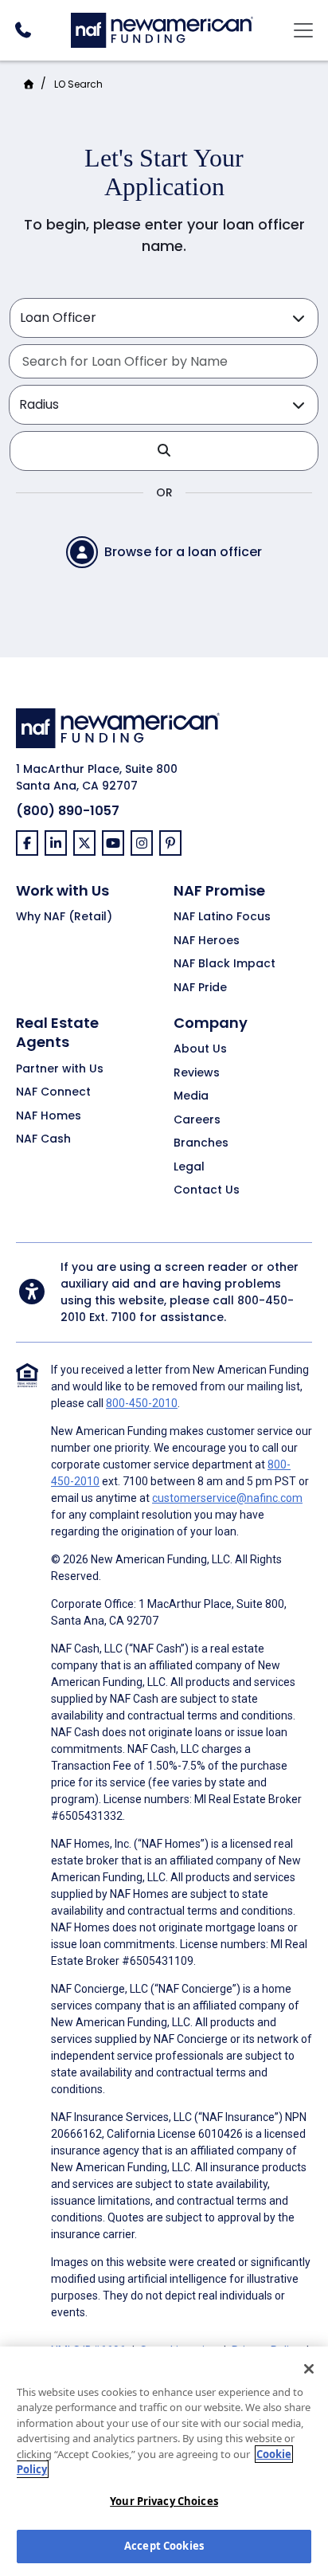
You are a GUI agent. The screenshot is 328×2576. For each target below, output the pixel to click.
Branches (201, 1143)
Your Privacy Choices (164, 2501)
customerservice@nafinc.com (227, 1498)
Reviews (197, 1073)
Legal (189, 1167)
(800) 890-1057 (68, 811)
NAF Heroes (207, 941)
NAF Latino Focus (222, 917)
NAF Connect (53, 1092)
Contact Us (207, 1190)
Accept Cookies (164, 2546)
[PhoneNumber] (23, 30)
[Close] (309, 2369)
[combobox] (163, 361)
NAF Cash (43, 1139)
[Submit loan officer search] (164, 451)
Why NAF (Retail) (64, 917)
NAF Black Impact (225, 964)
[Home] (162, 28)
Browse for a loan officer (183, 552)
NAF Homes (49, 1116)
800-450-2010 (142, 1403)
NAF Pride (200, 988)
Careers (197, 1120)
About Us (200, 1049)
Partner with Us (60, 1069)
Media (191, 1096)
